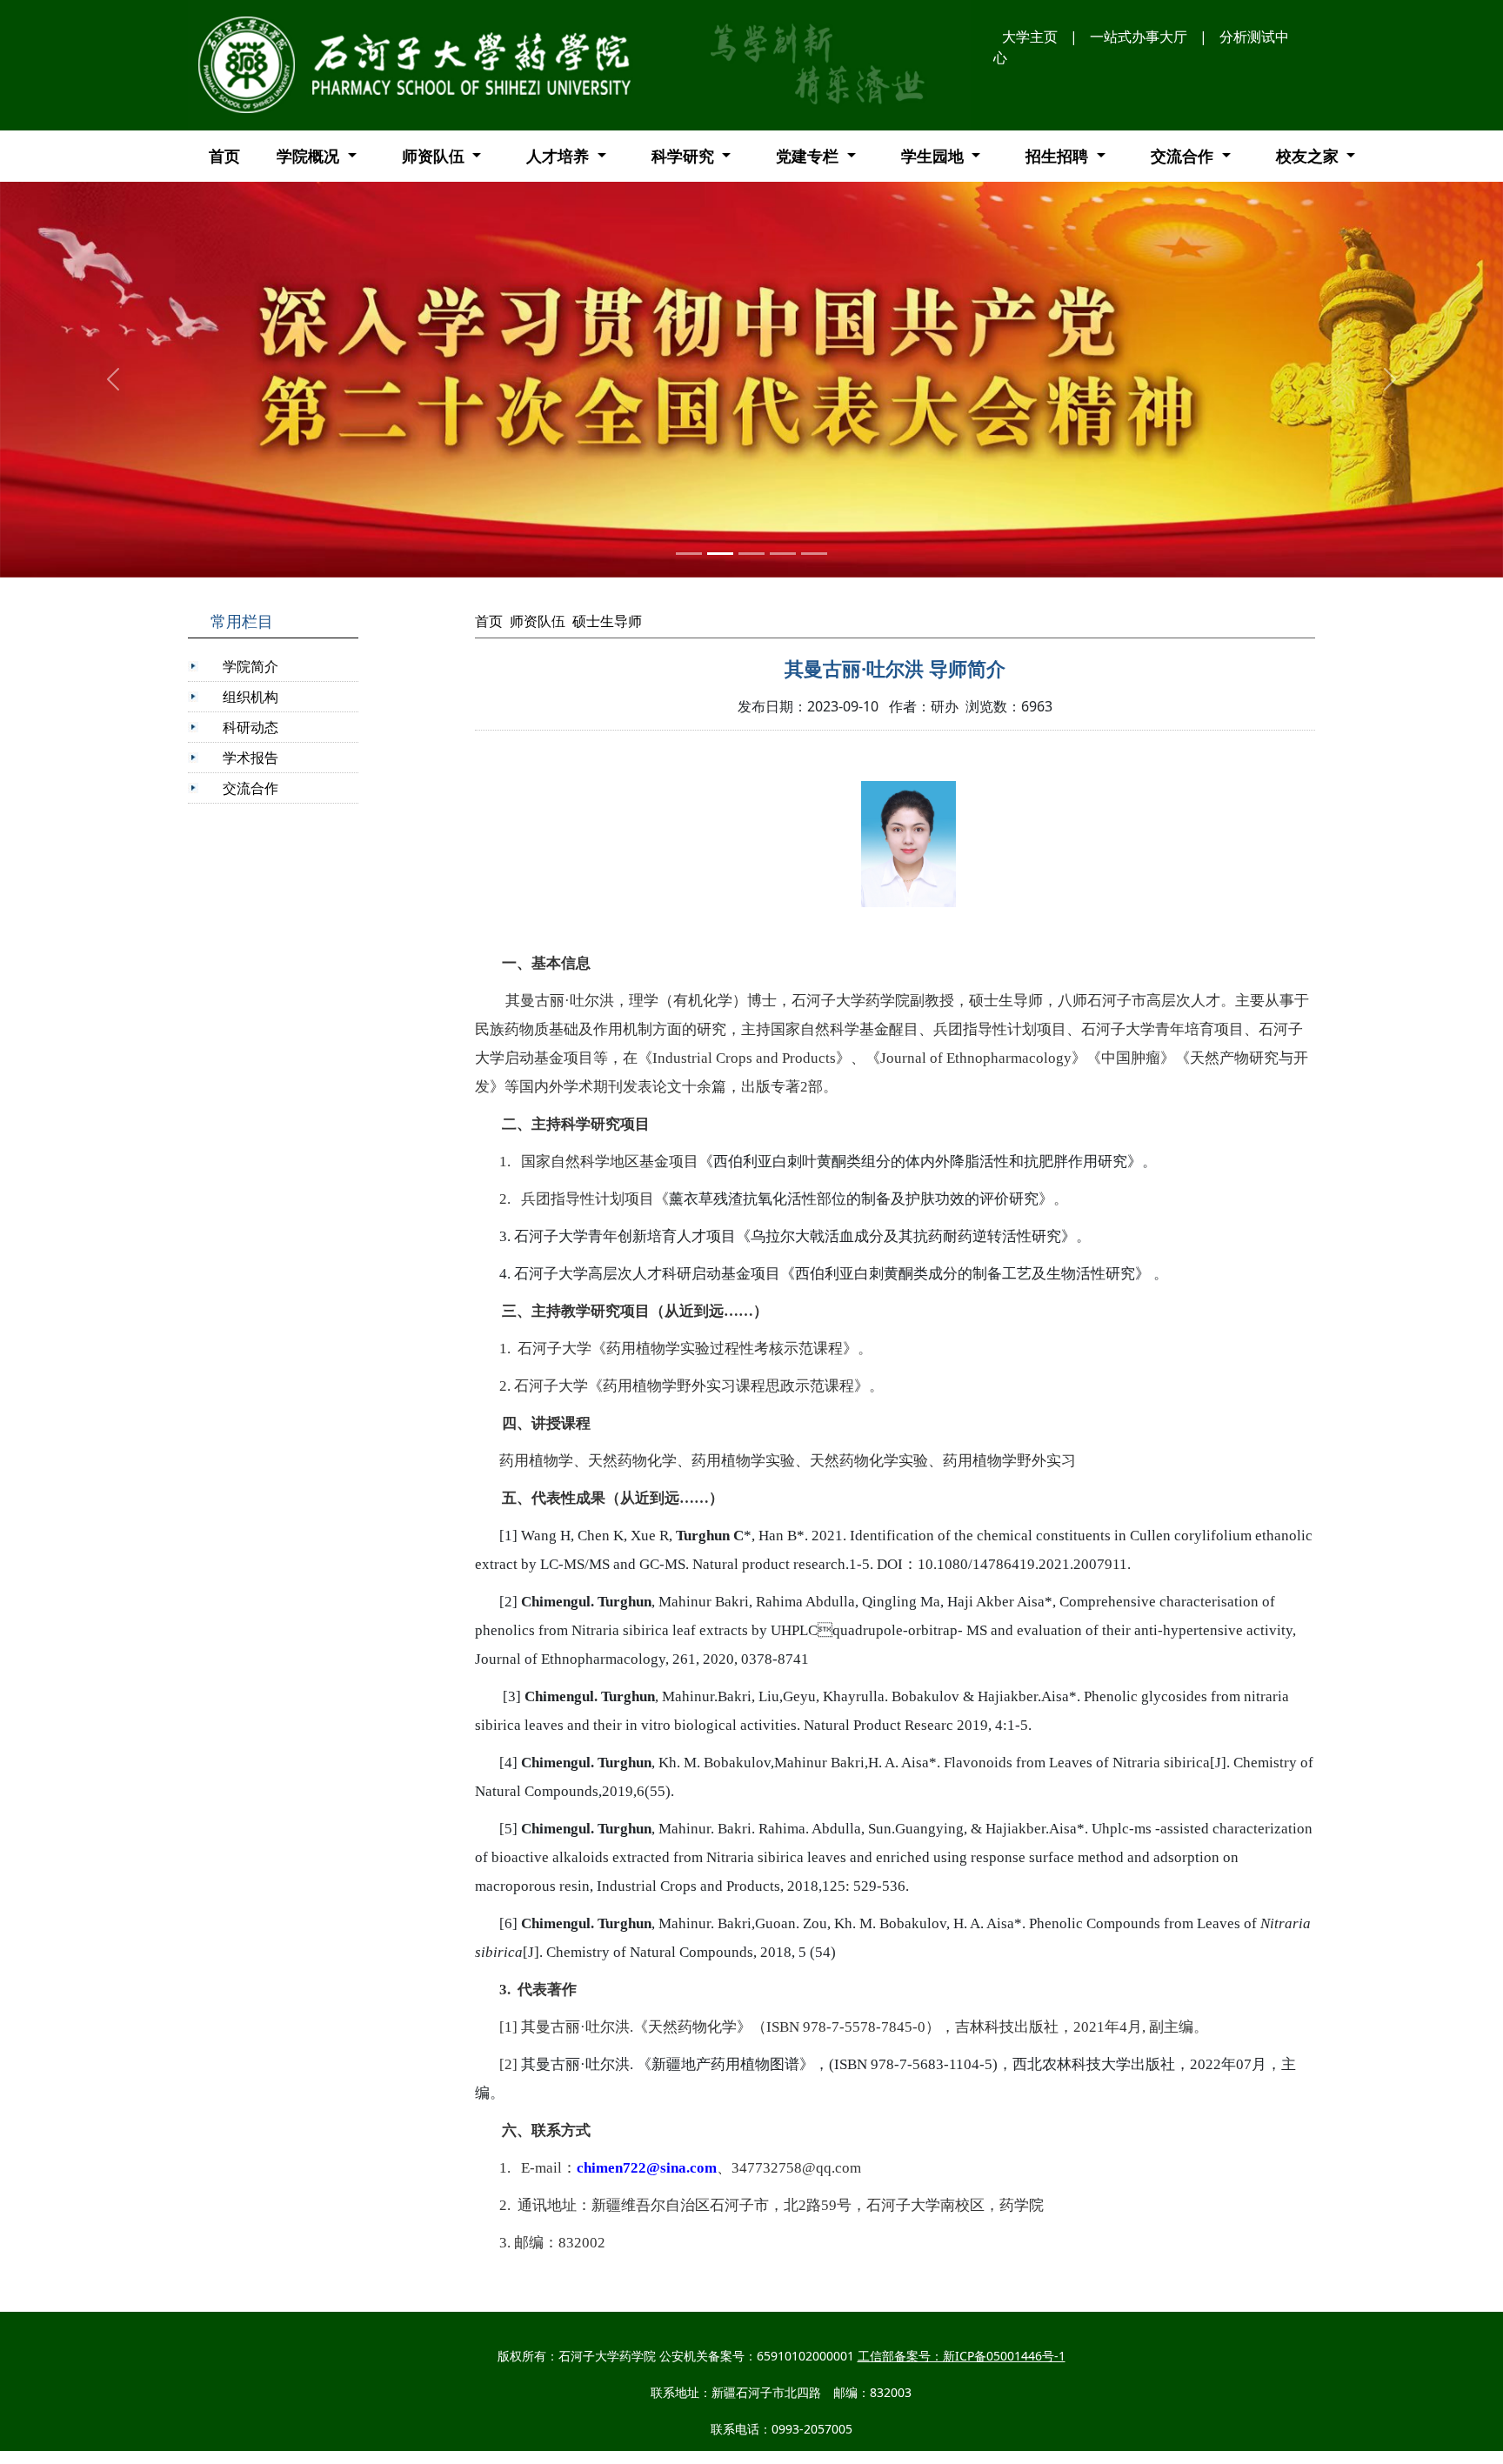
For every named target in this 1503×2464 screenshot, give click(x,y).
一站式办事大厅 (1139, 37)
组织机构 (250, 697)
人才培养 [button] (560, 156)
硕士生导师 (607, 621)
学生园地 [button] (935, 156)
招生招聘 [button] (1059, 156)
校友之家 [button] (1309, 156)
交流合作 (250, 788)
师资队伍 (538, 621)
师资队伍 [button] (435, 156)
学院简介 (250, 666)
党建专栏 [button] (809, 156)
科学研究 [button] (685, 156)
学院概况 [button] (310, 156)
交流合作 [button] (1184, 156)
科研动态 (250, 727)
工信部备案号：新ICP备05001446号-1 (962, 2356)
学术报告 (250, 758)
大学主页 (1030, 37)
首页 (224, 156)
